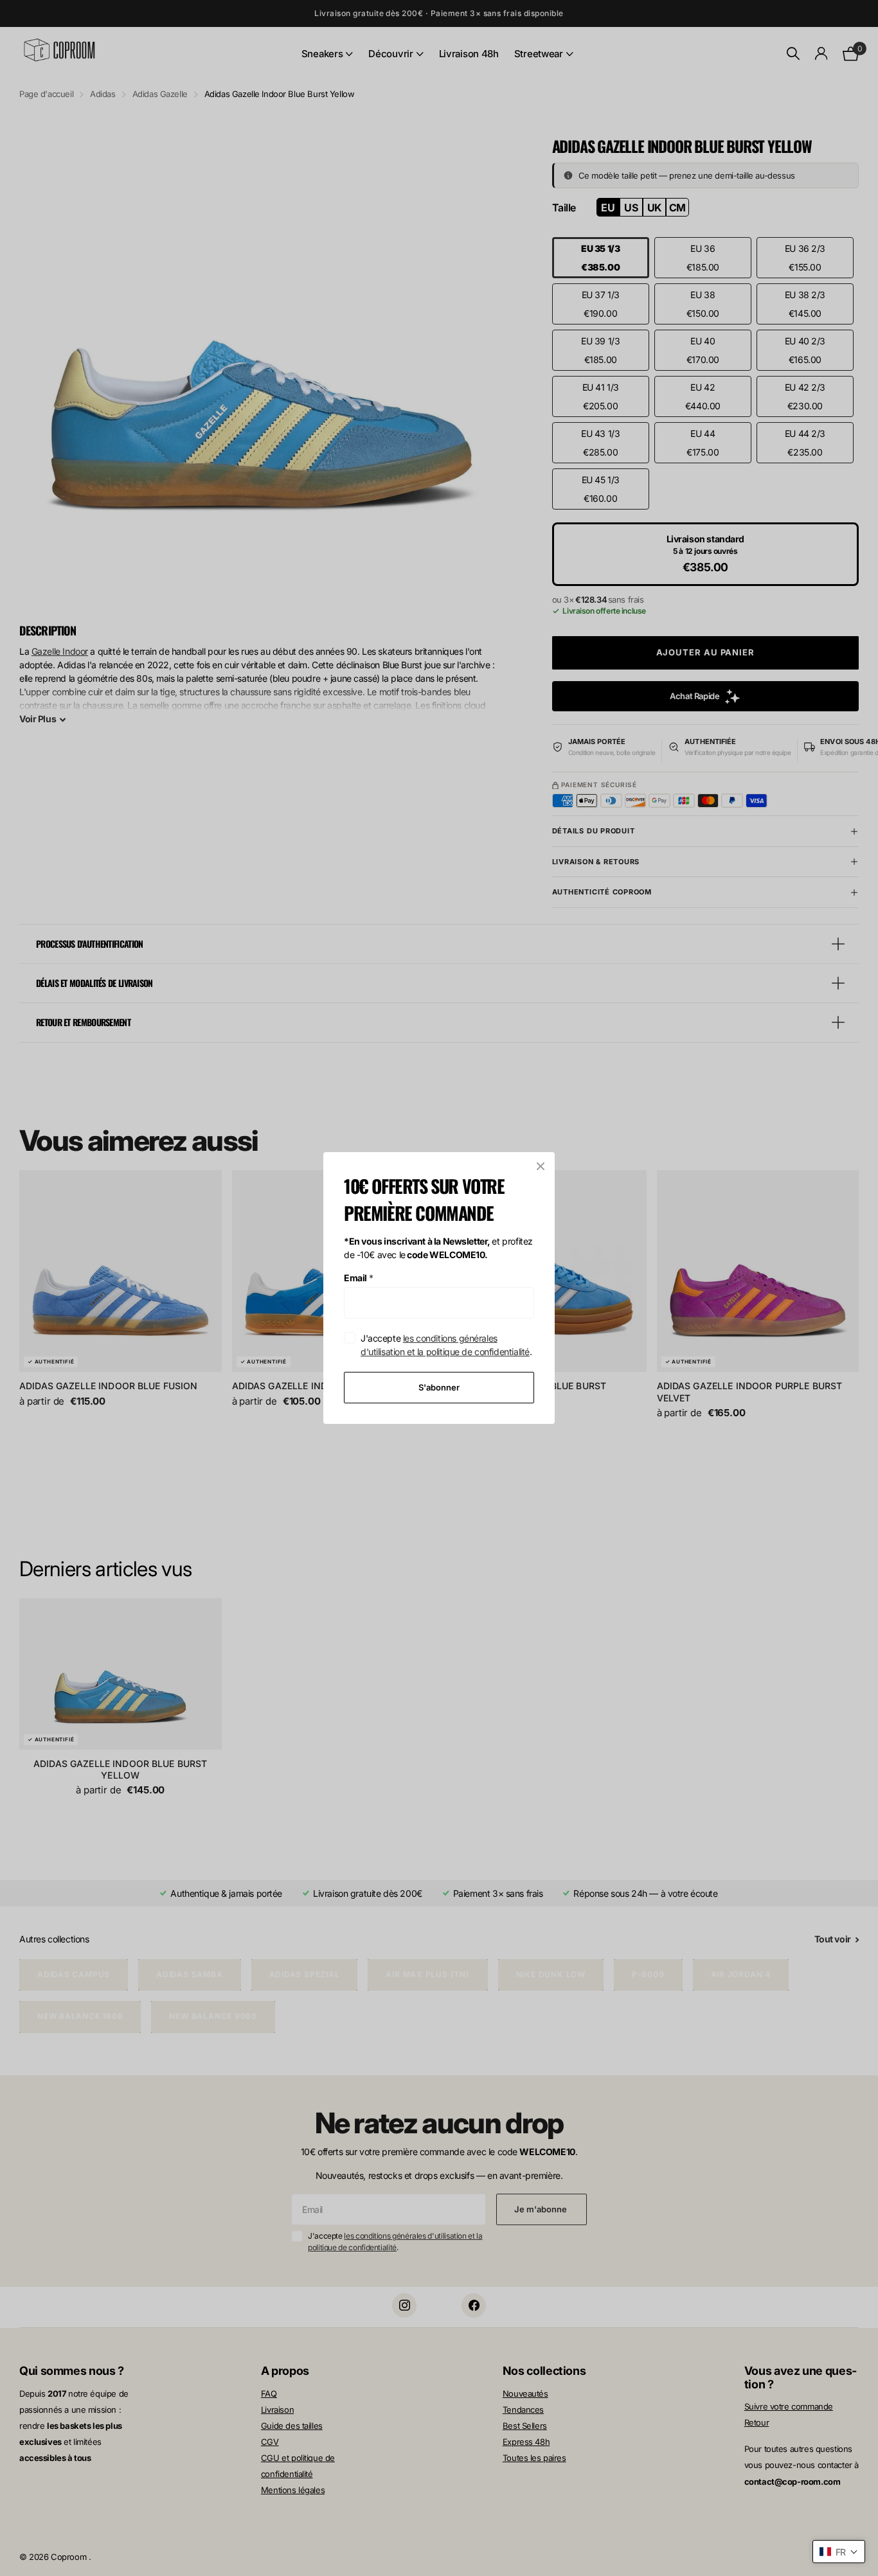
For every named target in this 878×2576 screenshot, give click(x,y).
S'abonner (439, 1387)
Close (541, 1166)
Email (359, 1278)
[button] (839, 2552)
